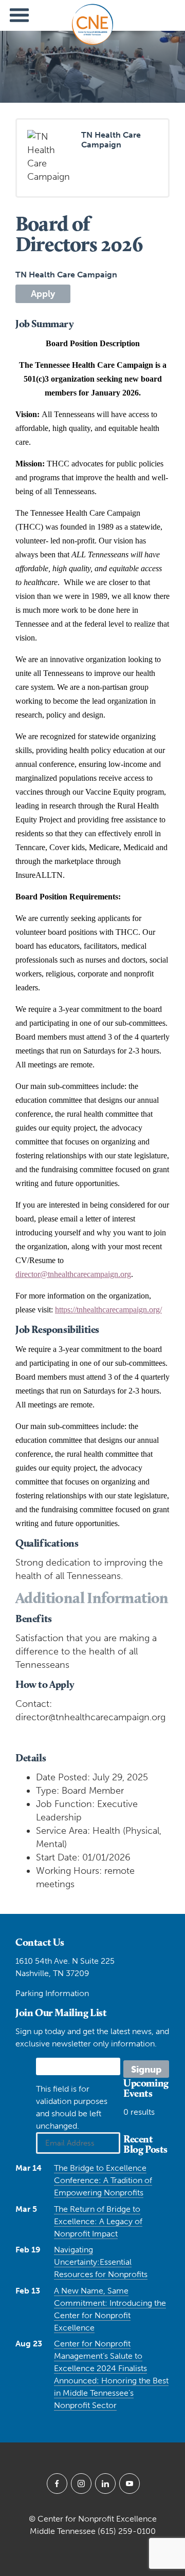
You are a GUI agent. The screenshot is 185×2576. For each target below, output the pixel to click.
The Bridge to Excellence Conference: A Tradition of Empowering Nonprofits (103, 2180)
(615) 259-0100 (127, 2531)
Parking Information (52, 1993)
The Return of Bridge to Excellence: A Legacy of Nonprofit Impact (98, 2221)
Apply (43, 294)
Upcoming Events (146, 2088)
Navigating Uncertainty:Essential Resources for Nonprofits (101, 2262)
